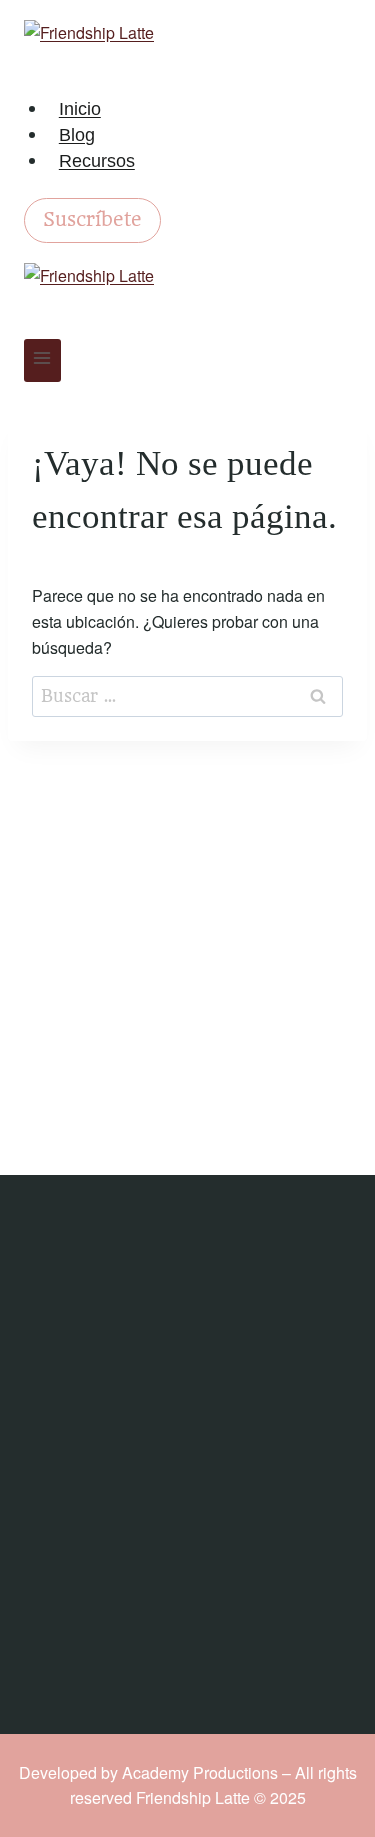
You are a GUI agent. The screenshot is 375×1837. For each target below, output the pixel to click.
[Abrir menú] (42, 360)
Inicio (80, 109)
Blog (77, 135)
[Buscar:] (187, 695)
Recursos (97, 161)
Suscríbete (92, 219)
